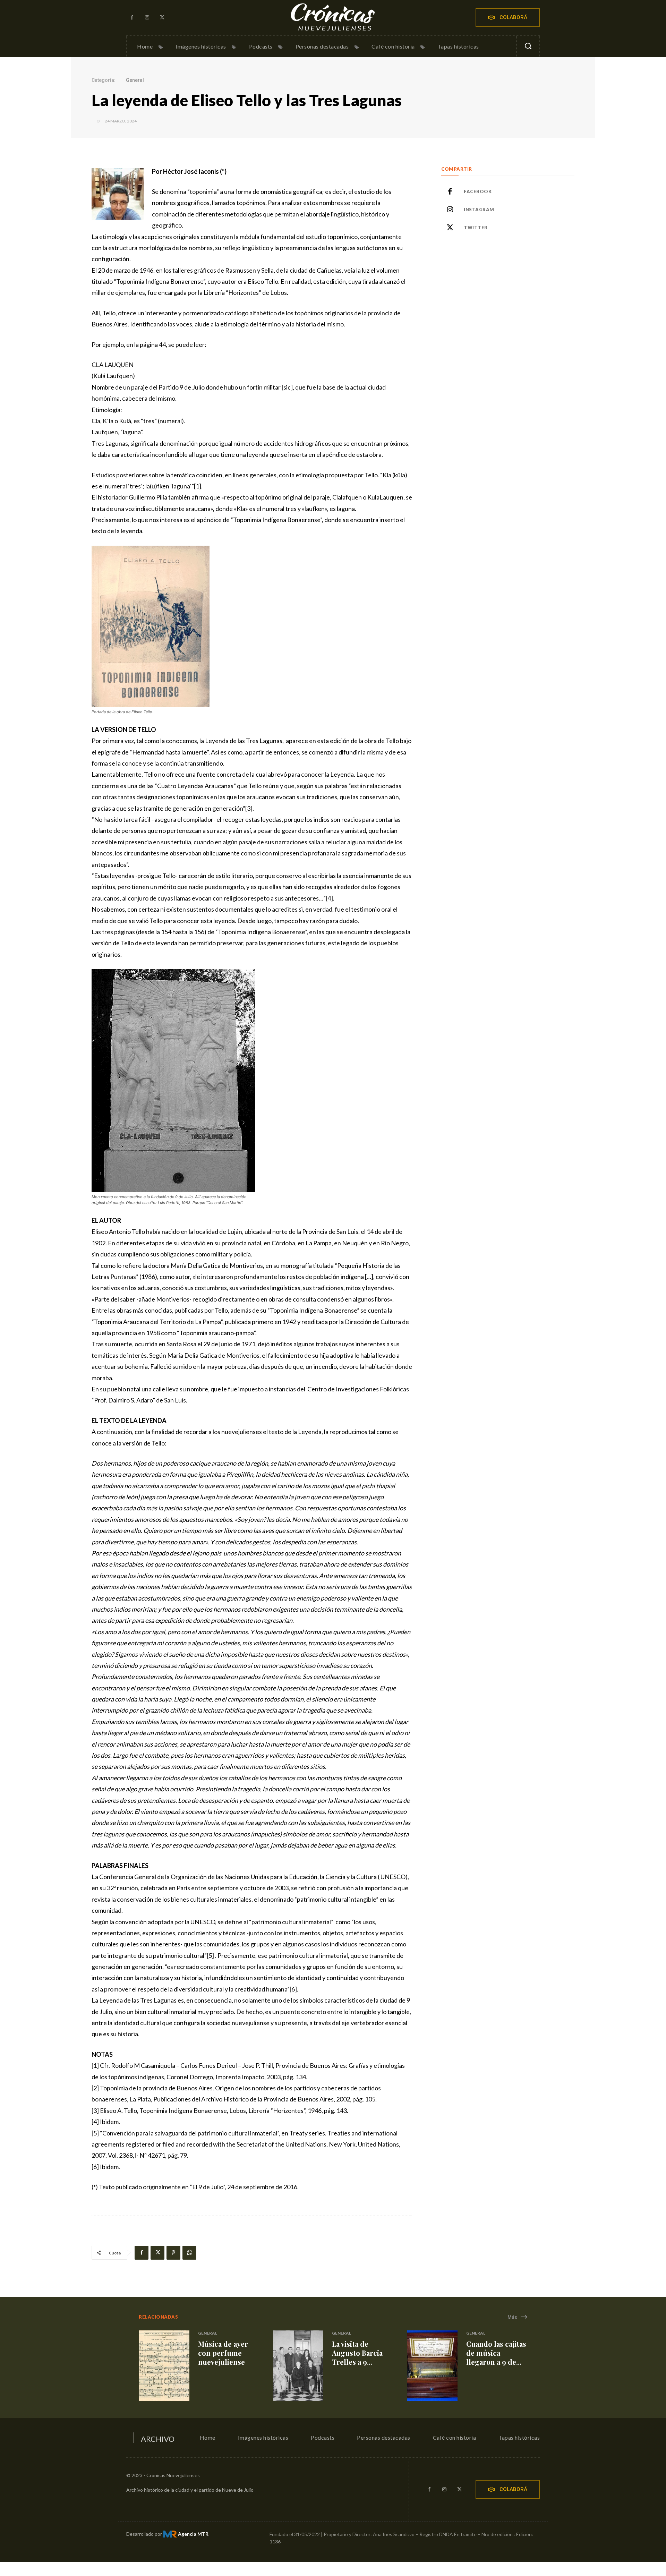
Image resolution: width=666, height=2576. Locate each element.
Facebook (478, 191)
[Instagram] (147, 18)
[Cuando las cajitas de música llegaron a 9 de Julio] (432, 2366)
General (135, 80)
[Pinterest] (173, 2253)
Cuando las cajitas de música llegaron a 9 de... (496, 2353)
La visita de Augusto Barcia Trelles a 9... (357, 2353)
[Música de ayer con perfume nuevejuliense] (164, 2366)
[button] (528, 46)
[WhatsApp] (189, 2253)
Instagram (479, 210)
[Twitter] (162, 18)
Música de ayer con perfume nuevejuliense (223, 2353)
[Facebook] (132, 18)
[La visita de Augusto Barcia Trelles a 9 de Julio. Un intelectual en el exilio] (298, 2366)
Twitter (476, 228)
